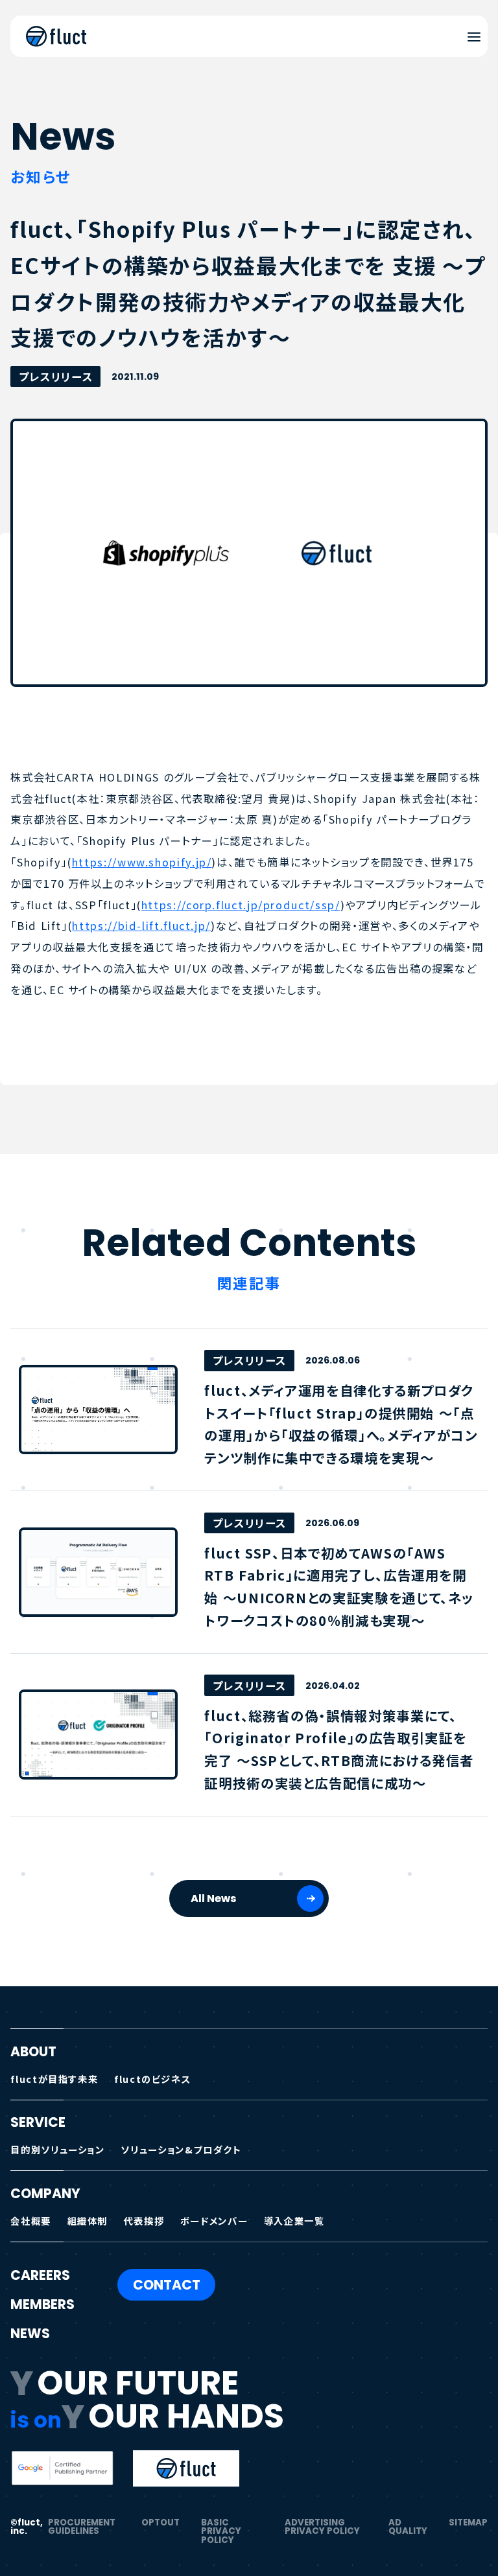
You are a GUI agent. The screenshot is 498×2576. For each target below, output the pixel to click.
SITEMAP (468, 2523)
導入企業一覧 (294, 2221)
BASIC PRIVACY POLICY (221, 2531)
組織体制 (88, 2221)
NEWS (30, 2334)
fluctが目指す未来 (54, 2079)
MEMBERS (42, 2304)
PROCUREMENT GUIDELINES (82, 2527)
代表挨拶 (144, 2221)
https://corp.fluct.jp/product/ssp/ (241, 905)
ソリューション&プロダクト (181, 2149)
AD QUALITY (408, 2527)
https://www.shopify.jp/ (142, 862)
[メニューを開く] (474, 37)
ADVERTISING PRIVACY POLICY (322, 2527)
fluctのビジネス (152, 2079)
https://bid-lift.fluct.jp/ (141, 925)
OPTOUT (160, 2523)
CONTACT (167, 2285)
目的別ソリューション (57, 2149)
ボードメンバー (214, 2221)
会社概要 (31, 2221)
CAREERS (40, 2275)
